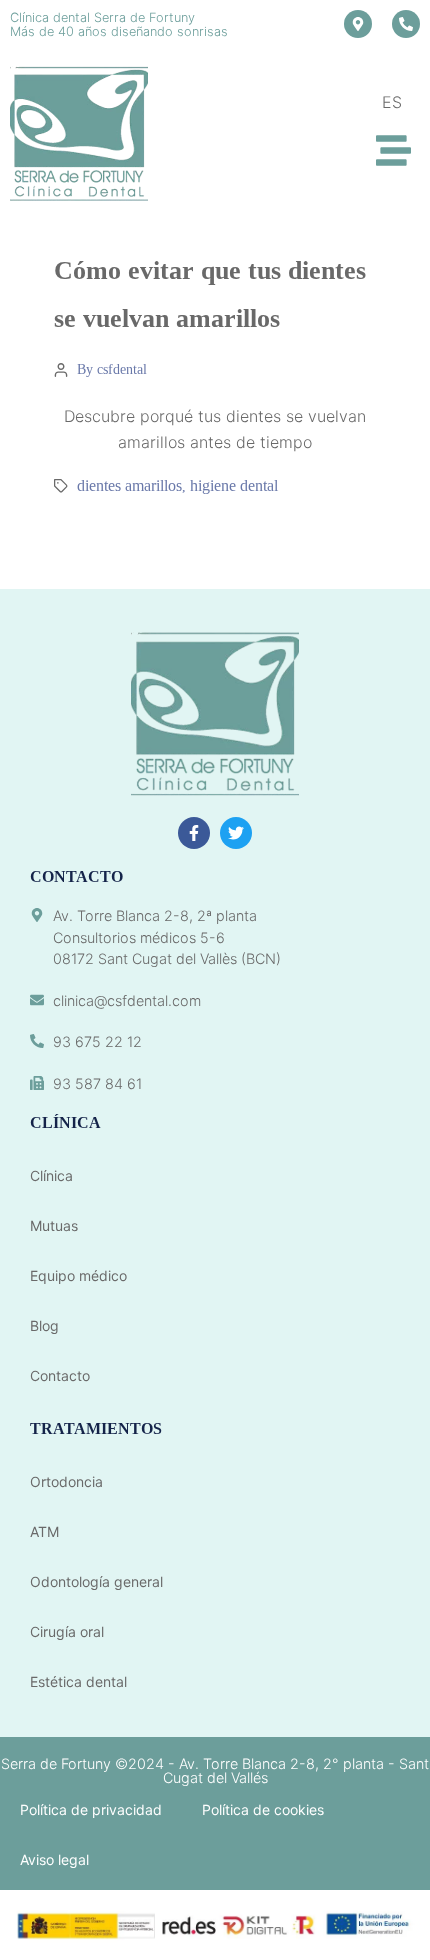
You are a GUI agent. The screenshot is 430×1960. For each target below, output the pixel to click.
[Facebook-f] (194, 833)
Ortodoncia (66, 1481)
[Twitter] (236, 833)
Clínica (51, 1175)
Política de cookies (263, 1809)
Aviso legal (54, 1859)
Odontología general (96, 1581)
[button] (394, 150)
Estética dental (78, 1681)
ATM (44, 1531)
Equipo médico (78, 1275)
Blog (44, 1325)
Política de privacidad (91, 1809)
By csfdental (112, 369)
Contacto (60, 1375)
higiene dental (234, 485)
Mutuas (54, 1225)
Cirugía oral (67, 1631)
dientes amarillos (129, 485)
